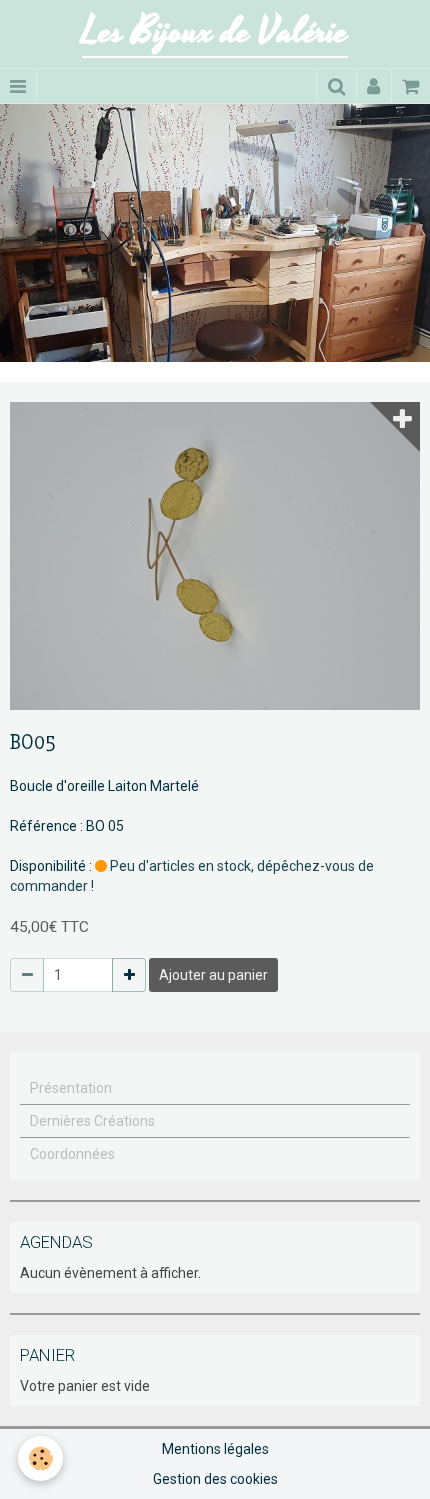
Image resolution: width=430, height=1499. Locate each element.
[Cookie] (40, 1458)
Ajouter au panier (213, 975)
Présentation (71, 1088)
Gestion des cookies (215, 1479)
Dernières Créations (92, 1121)
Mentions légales (215, 1449)
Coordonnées (72, 1154)
